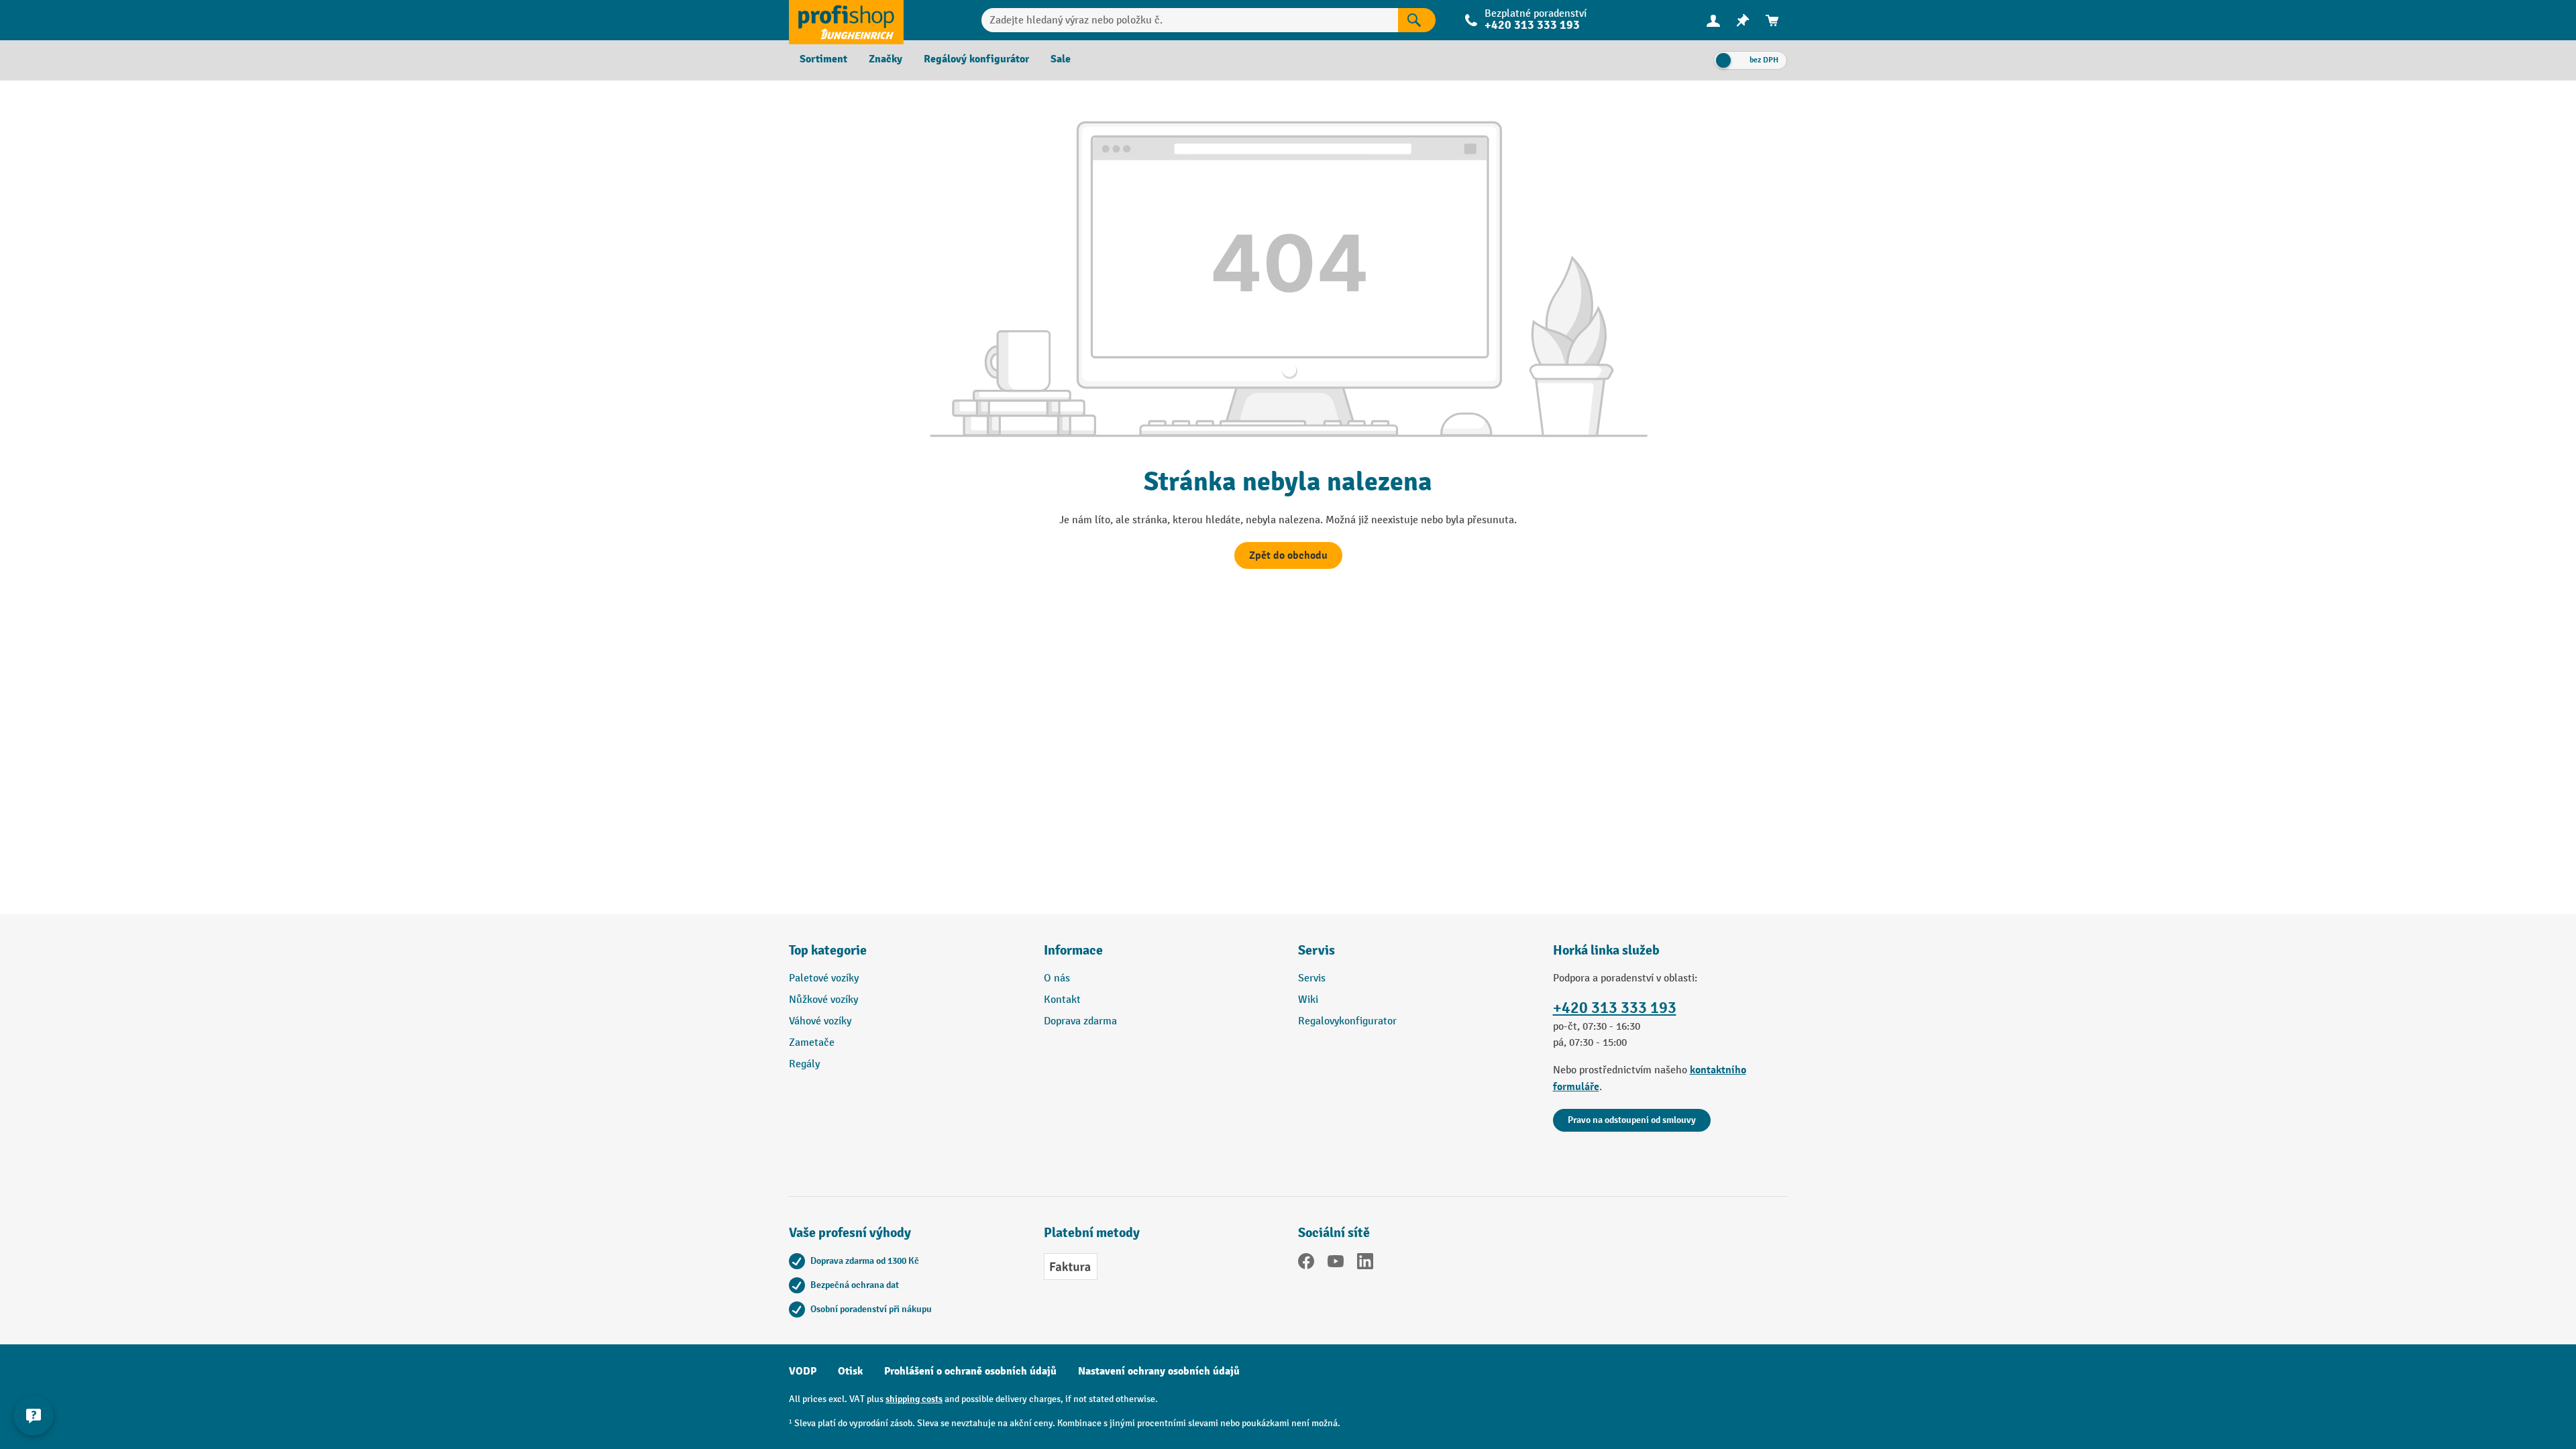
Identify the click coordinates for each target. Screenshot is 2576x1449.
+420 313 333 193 (1615, 1008)
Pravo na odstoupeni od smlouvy (1632, 1120)
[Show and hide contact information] (34, 1415)
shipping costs (914, 1399)
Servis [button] (1317, 950)
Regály (804, 1064)
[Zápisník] (1743, 20)
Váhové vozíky (820, 1021)
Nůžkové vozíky (823, 1000)
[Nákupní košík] (1772, 20)
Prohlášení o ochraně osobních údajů (970, 1371)
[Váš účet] (1713, 20)
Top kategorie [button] (828, 950)
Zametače (812, 1043)
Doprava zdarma (1080, 1021)
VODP (803, 1371)
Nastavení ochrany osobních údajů (1159, 1371)
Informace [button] (1073, 950)
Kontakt (1062, 1000)
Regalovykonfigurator (1347, 1021)
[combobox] (1190, 20)
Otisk (850, 1371)
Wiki (1308, 1000)
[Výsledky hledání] (1417, 20)
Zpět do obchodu (1288, 555)
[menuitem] (1713, 20)
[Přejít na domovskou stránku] (846, 20)
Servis (1312, 978)
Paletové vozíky (824, 978)
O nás (1057, 978)
